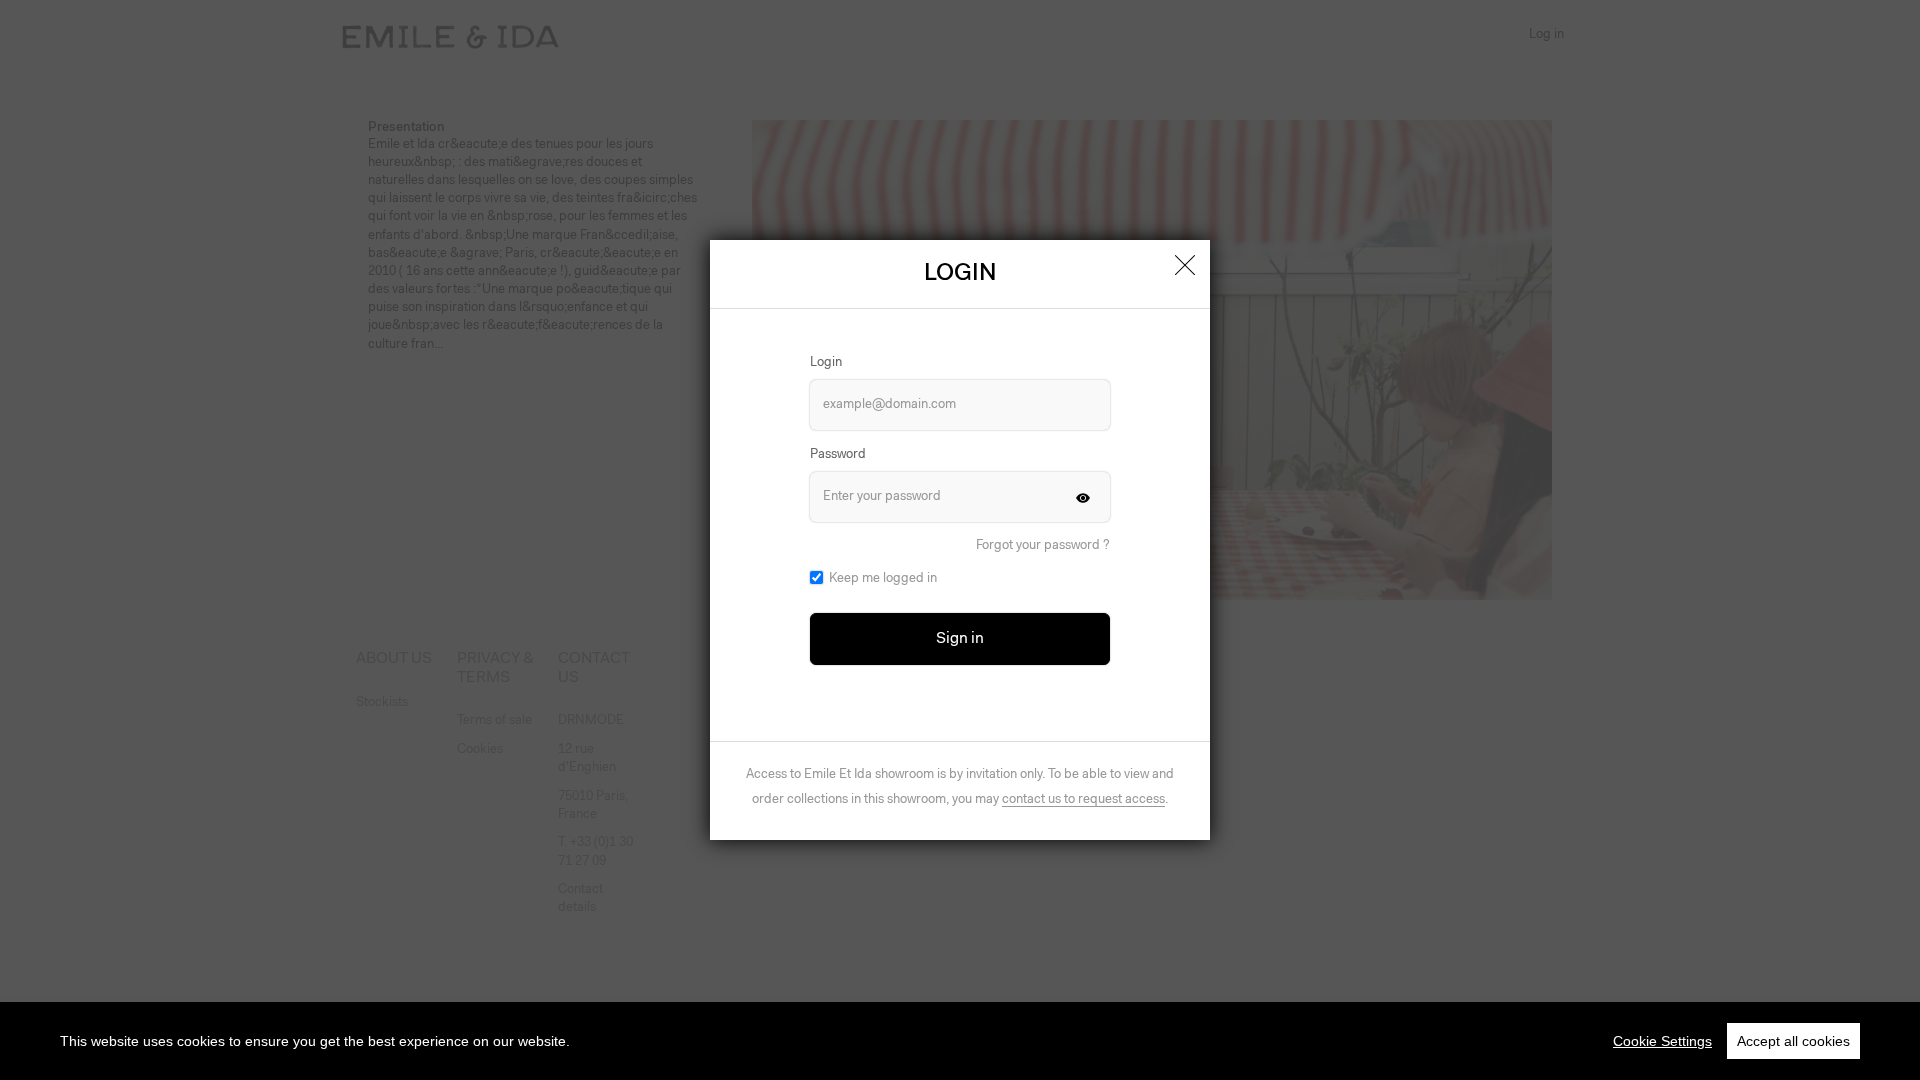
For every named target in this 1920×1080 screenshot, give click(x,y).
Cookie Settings (1662, 1041)
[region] (960, 1041)
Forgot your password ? (1043, 545)
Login (826, 362)
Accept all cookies (1793, 1041)
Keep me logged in (883, 578)
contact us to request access (1083, 799)
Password (838, 454)
